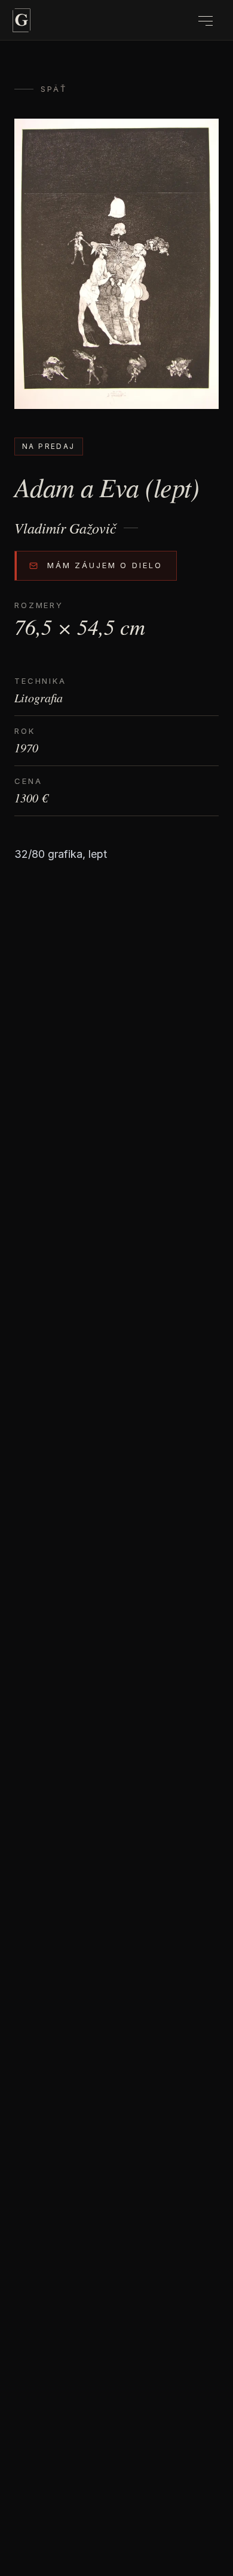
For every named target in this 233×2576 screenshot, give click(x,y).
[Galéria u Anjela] (22, 20)
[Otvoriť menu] (206, 21)
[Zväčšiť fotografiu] (116, 264)
